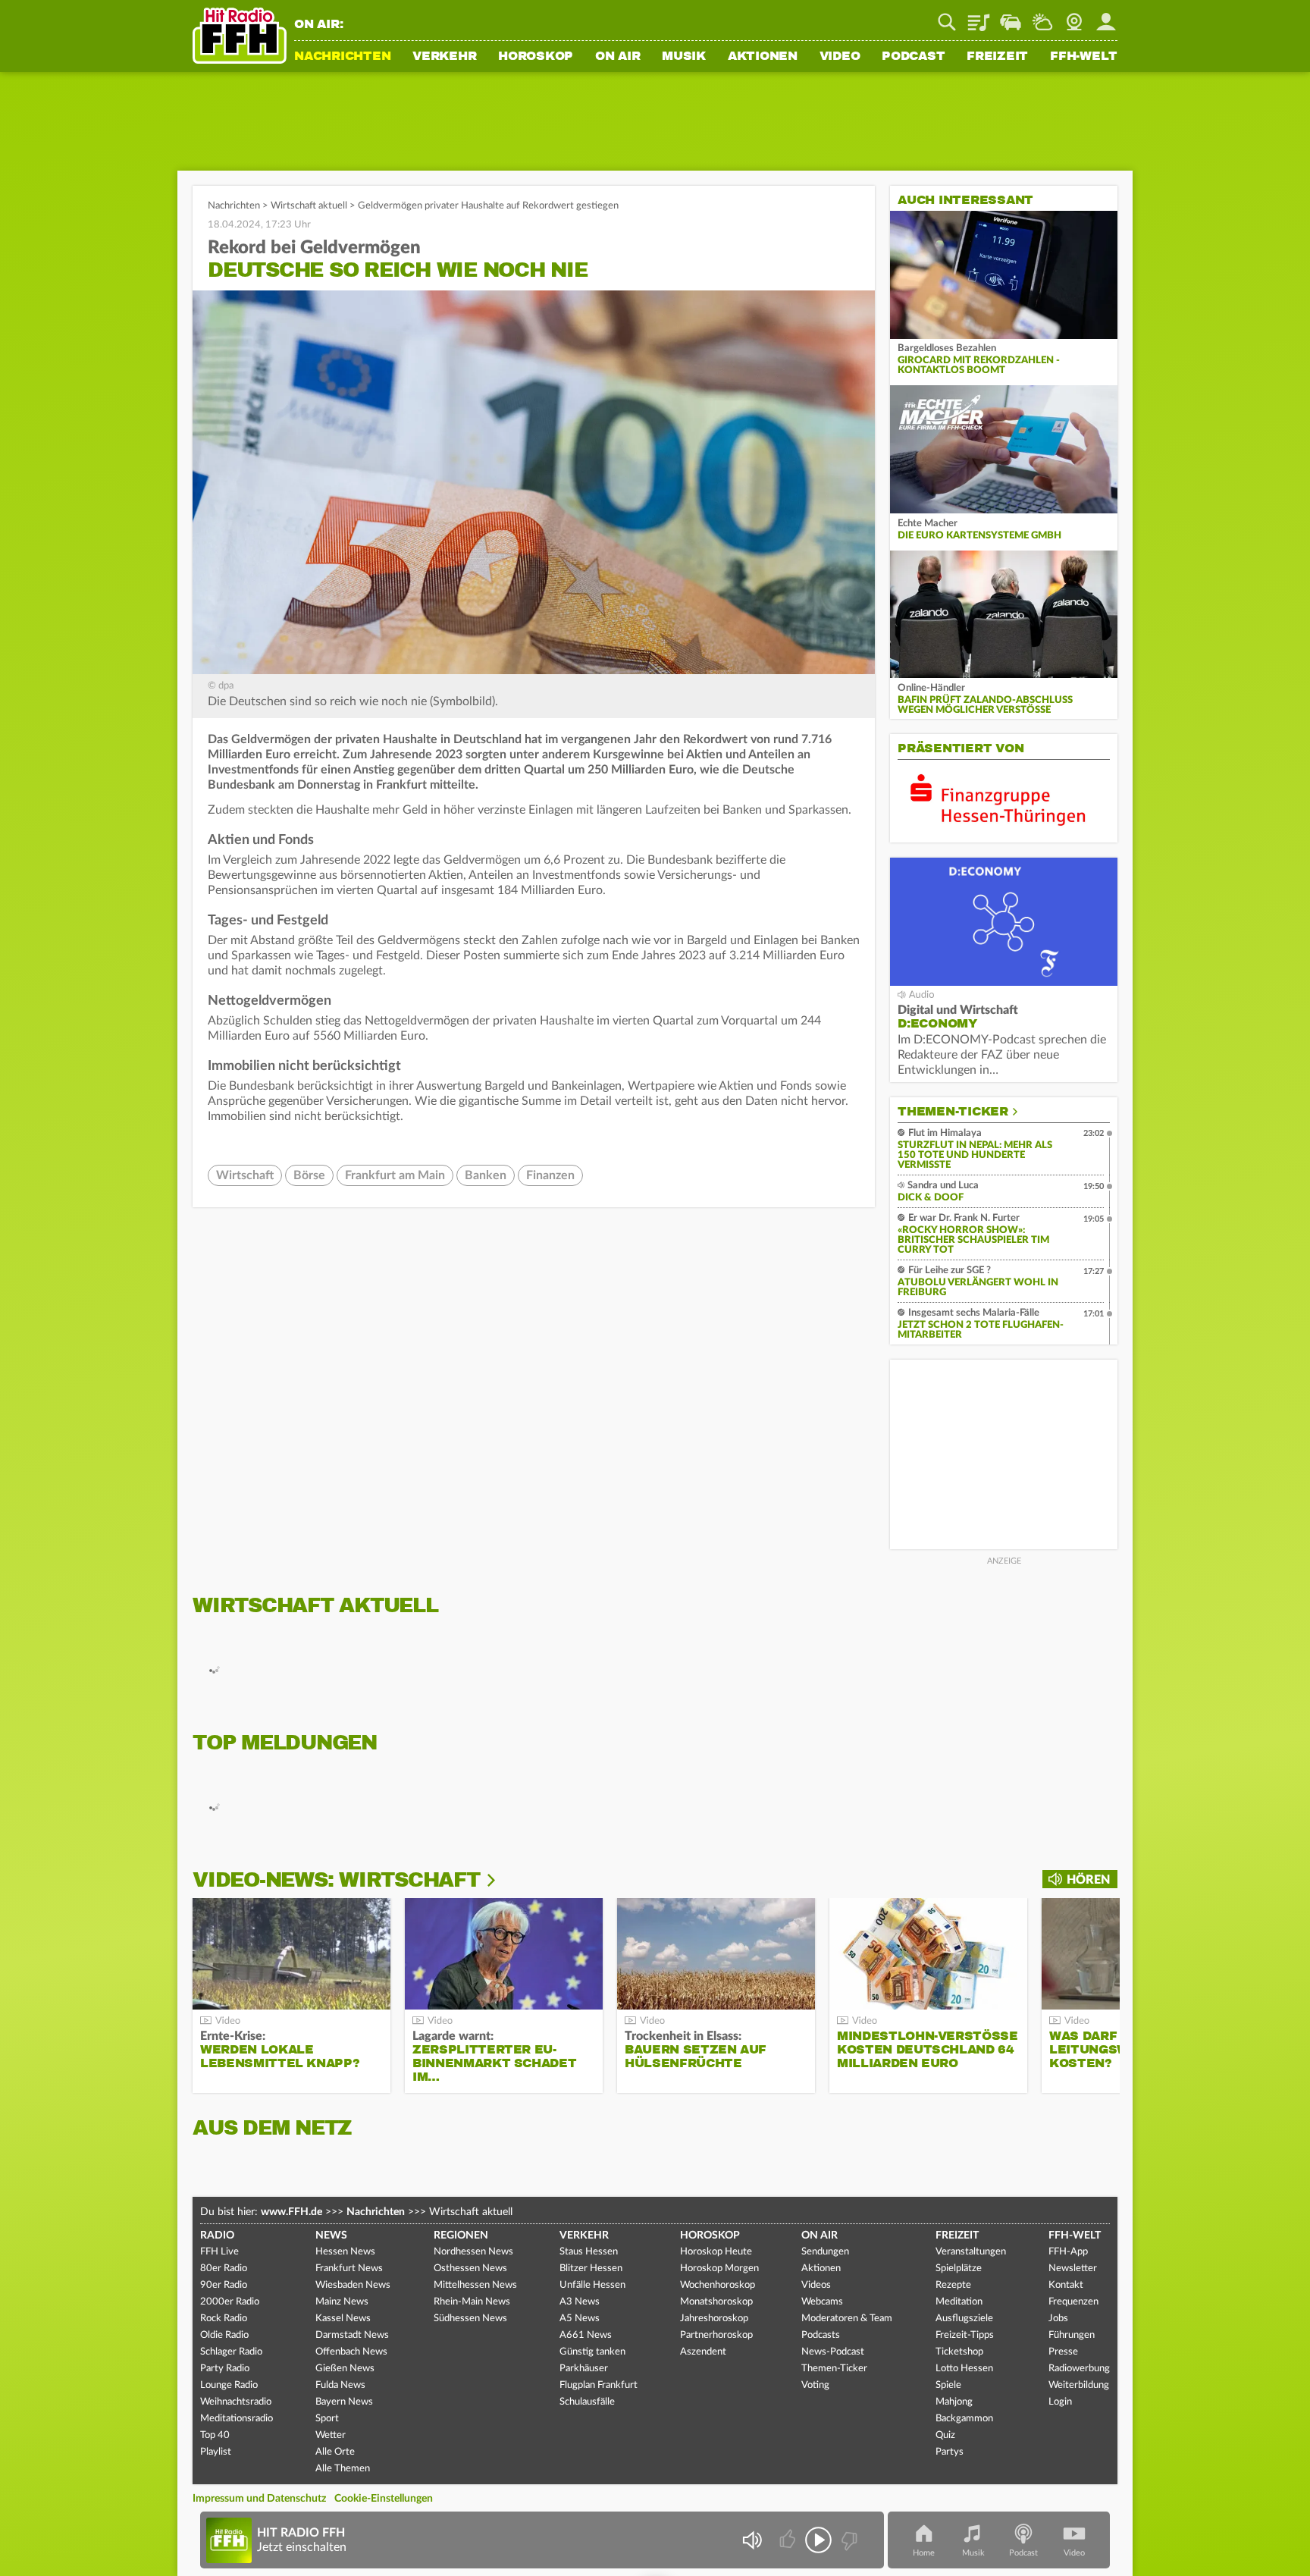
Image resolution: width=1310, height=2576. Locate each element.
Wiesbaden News (353, 2285)
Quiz (945, 2435)
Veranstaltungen (971, 2252)
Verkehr (444, 57)
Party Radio (225, 2369)
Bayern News (344, 2402)
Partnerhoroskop (716, 2335)
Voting (815, 2385)
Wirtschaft (245, 1175)
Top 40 (215, 2435)
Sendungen (825, 2252)
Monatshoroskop (716, 2302)
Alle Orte (335, 2452)
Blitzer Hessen (591, 2269)
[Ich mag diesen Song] (789, 2540)
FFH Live (219, 2252)
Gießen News (345, 2369)
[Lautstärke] (752, 2540)
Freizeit (997, 57)
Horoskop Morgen (719, 2269)
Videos (816, 2285)
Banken (486, 1175)
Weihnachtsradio (236, 2402)
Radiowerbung (1079, 2369)
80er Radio (224, 2269)
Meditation (959, 2302)
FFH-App (1068, 2252)
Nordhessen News (473, 2252)
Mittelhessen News (475, 2285)
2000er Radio (230, 2302)
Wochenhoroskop (718, 2285)
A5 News (580, 2319)
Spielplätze (959, 2269)
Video (840, 57)
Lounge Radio (229, 2385)
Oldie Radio (224, 2335)
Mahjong (954, 2402)
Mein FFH (1106, 17)
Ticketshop (959, 2352)
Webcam (1074, 17)
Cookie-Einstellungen (384, 2499)
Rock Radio (224, 2319)
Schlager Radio (231, 2352)
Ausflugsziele (964, 2319)
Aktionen (763, 57)
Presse (1063, 2352)
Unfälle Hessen (592, 2285)
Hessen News (345, 2252)
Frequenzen (1073, 2302)
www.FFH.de (291, 2212)
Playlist (979, 17)
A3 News (580, 2302)
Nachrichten (342, 57)
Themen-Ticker (953, 1112)
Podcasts (821, 2335)
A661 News (586, 2335)
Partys (950, 2452)
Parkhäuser (584, 2369)
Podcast (913, 57)
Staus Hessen (589, 2252)
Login (1060, 2402)
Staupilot (1011, 17)
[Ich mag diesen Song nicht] (848, 2540)
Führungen (1072, 2335)
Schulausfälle (587, 2402)
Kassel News (343, 2319)
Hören (1088, 1880)
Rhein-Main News (472, 2302)
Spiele (948, 2385)
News (331, 2236)
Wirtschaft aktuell (309, 206)
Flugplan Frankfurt (599, 2385)
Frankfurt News (349, 2269)
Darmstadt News (352, 2335)
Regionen (461, 2236)
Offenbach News (351, 2352)
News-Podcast (833, 2352)
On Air (618, 57)
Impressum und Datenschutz (259, 2499)
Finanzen (550, 1175)
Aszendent (703, 2352)
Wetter (1042, 17)
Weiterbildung (1079, 2385)
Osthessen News (470, 2269)
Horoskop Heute (716, 2252)
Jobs (1058, 2319)
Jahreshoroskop (714, 2319)
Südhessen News (470, 2319)
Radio (217, 2236)
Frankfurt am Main (395, 1175)
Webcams (822, 2302)
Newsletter (1073, 2269)
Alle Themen (343, 2469)
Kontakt (1066, 2285)
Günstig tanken (592, 2352)
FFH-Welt (1084, 57)
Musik (684, 57)
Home (924, 2553)
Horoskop (536, 57)
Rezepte (953, 2285)
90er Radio (224, 2285)
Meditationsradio (237, 2419)
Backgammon (964, 2419)
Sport (327, 2419)
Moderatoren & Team (847, 2319)
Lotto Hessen (964, 2369)
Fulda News (340, 2385)
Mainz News (342, 2302)
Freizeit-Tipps (965, 2335)
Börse (309, 1175)
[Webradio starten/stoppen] (818, 2540)
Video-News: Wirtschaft (336, 1880)
